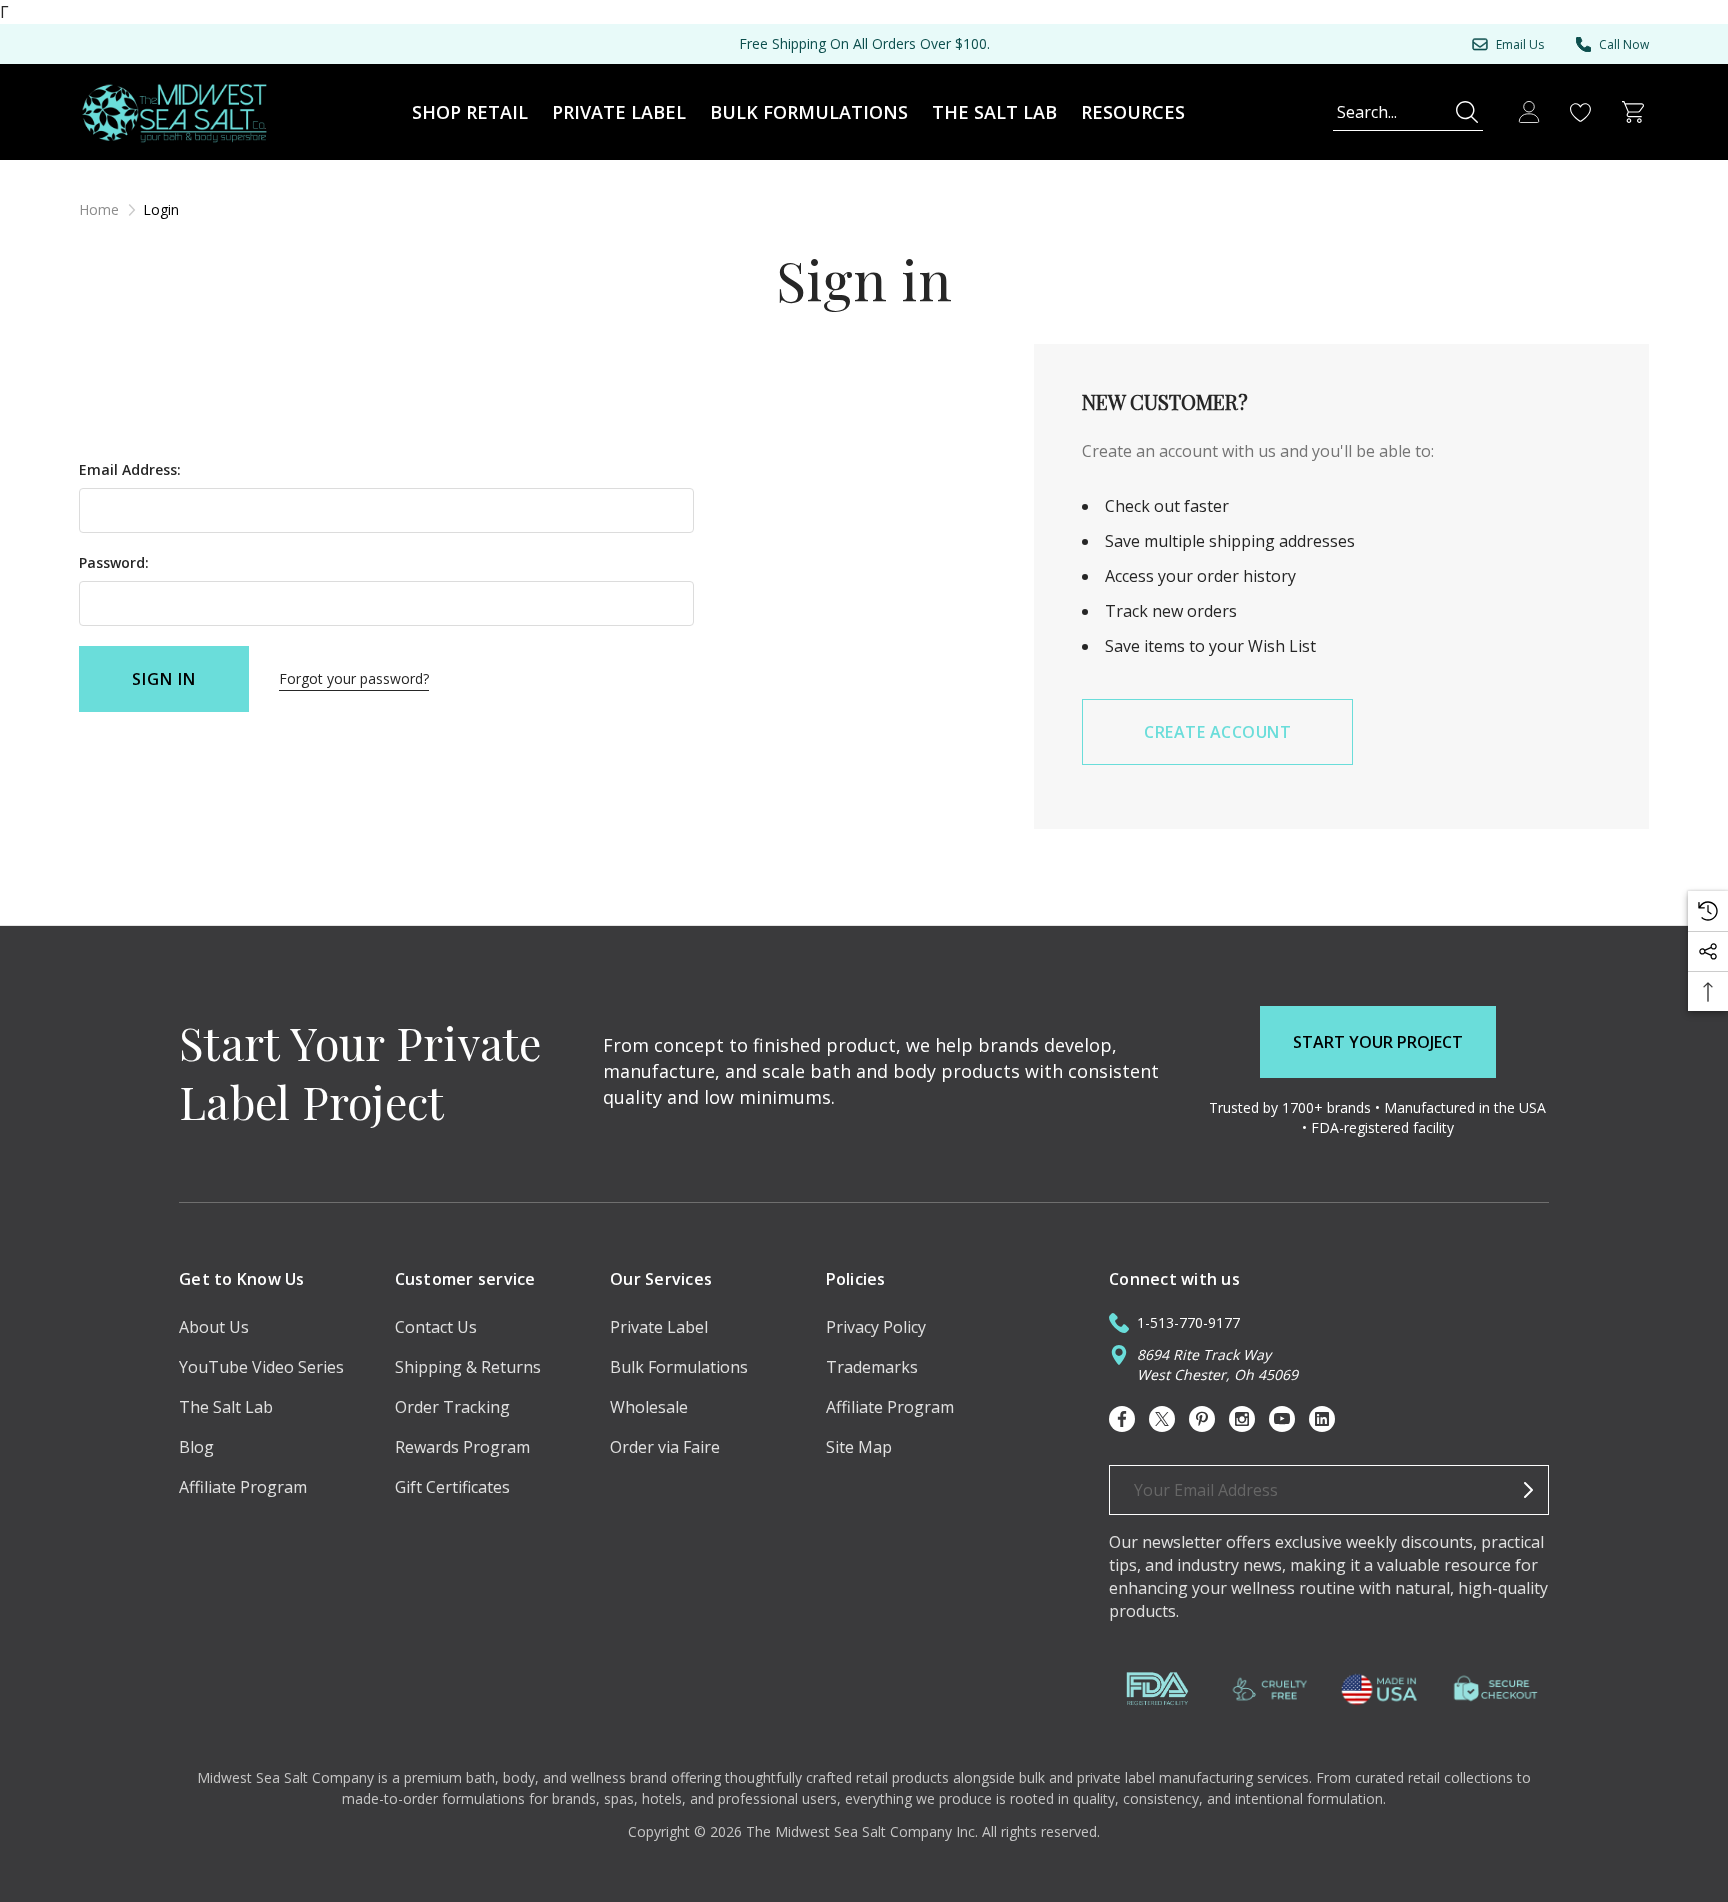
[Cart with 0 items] (1633, 112)
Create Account (1217, 732)
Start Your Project (1378, 1042)
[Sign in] (1529, 112)
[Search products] (1467, 112)
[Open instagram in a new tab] (1242, 1419)
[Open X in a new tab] (1162, 1419)
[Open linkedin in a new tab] (1322, 1419)
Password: (114, 562)
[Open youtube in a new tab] (1282, 1419)
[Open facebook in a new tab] (1122, 1419)
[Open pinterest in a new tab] (1202, 1419)
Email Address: (130, 469)
